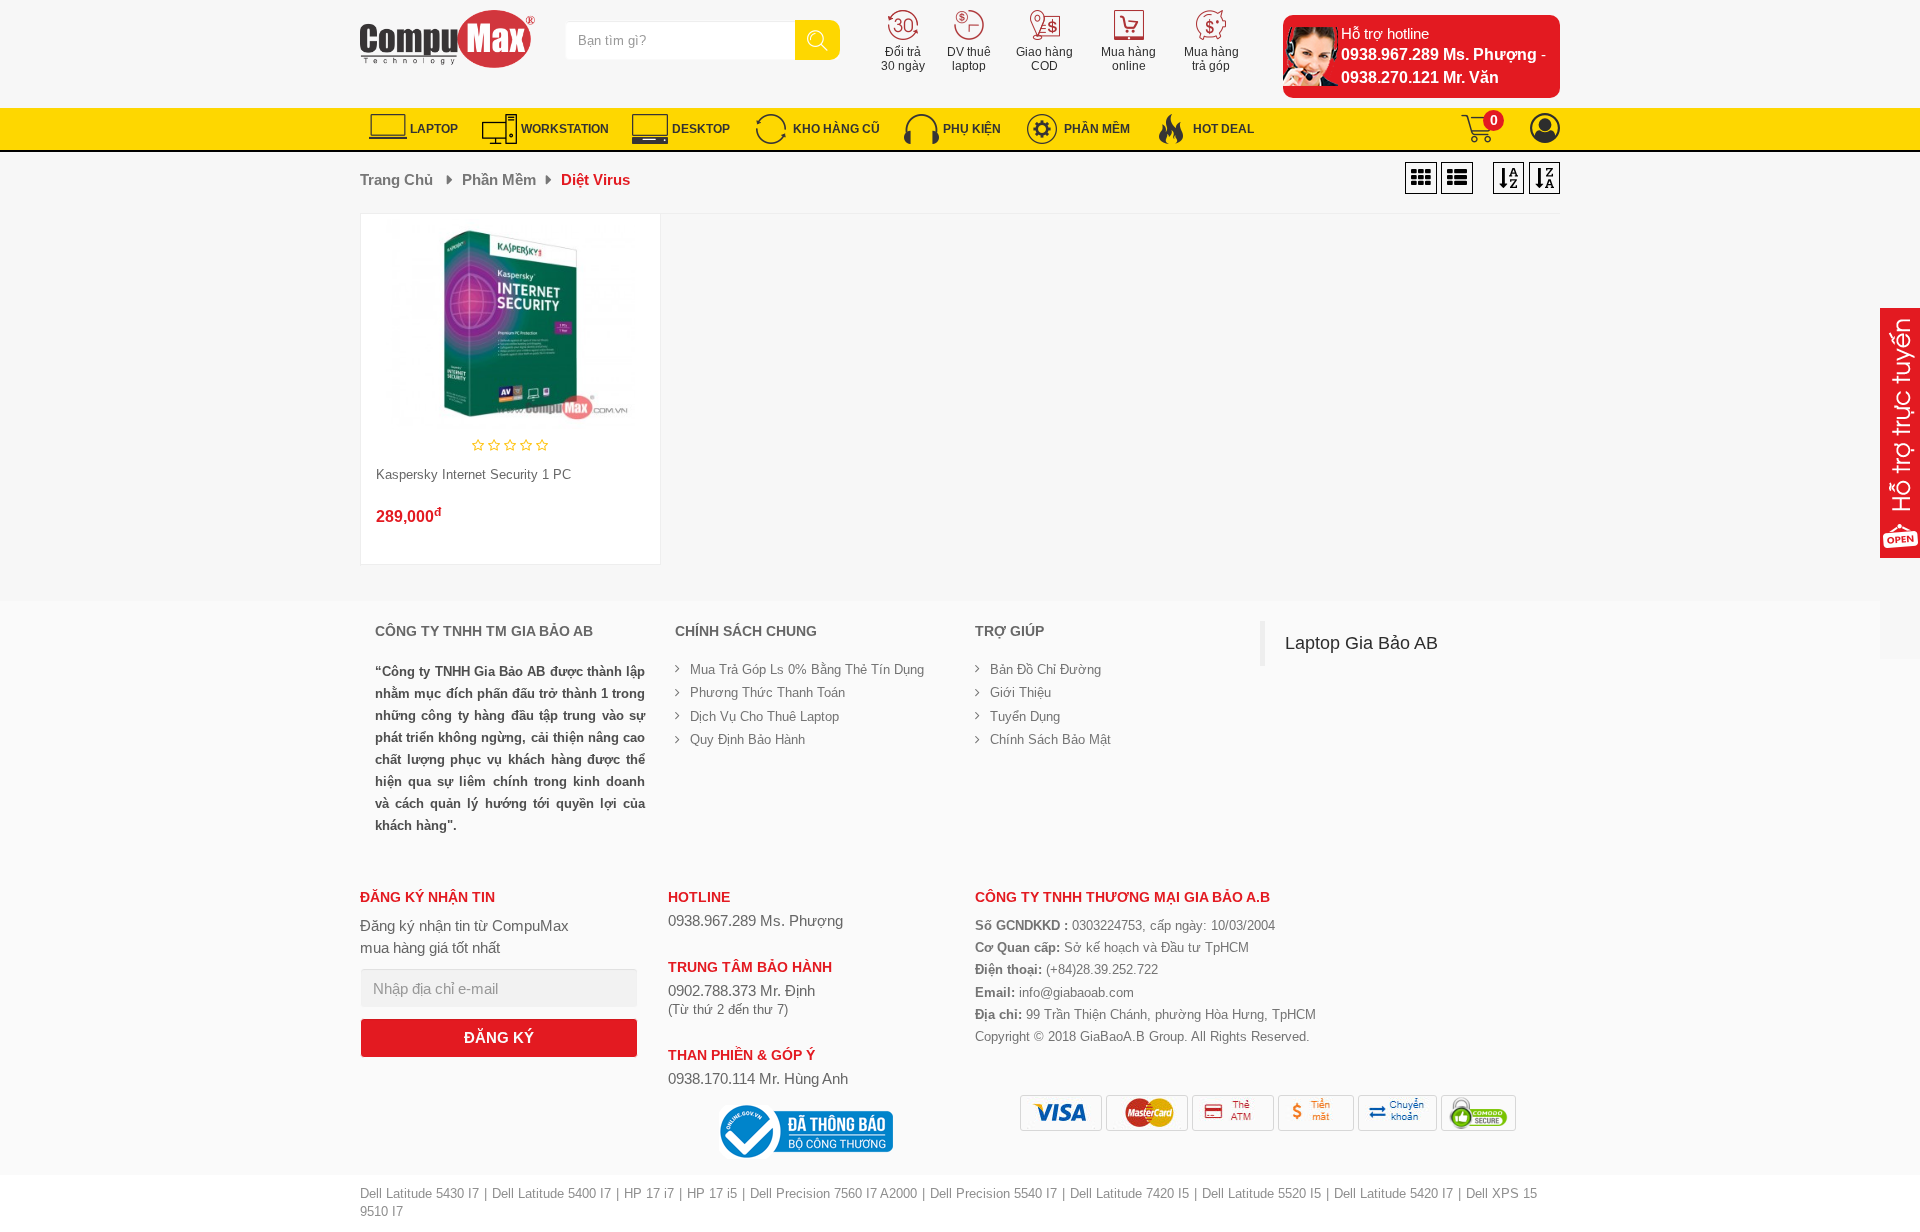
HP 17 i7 (649, 1193)
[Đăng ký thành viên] (1545, 128)
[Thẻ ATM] (1233, 1113)
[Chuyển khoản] (1397, 1113)
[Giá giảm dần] (1508, 179)
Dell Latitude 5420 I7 (1393, 1193)
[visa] (1061, 1113)
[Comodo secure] (1478, 1113)
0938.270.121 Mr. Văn (1420, 77)
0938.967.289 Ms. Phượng (1439, 54)
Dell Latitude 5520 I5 (1261, 1193)
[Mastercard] (1147, 1113)
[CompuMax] (447, 39)
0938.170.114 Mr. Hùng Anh (758, 1078)
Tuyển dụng (1025, 716)
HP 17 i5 (712, 1193)
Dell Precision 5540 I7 (993, 1193)
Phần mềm (499, 179)
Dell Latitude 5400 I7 (551, 1193)
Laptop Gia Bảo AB (1361, 643)
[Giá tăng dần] (1544, 179)
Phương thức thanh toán (767, 692)
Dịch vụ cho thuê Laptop (764, 716)
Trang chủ (396, 179)
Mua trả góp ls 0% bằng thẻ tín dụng (807, 669)
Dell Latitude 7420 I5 (1129, 1193)
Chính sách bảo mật (1050, 739)
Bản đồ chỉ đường (1045, 669)
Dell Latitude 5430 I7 (419, 1193)
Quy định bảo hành (747, 739)
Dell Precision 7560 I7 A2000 (833, 1193)
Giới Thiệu (1020, 692)
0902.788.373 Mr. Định (741, 990)
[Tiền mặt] (1316, 1113)
